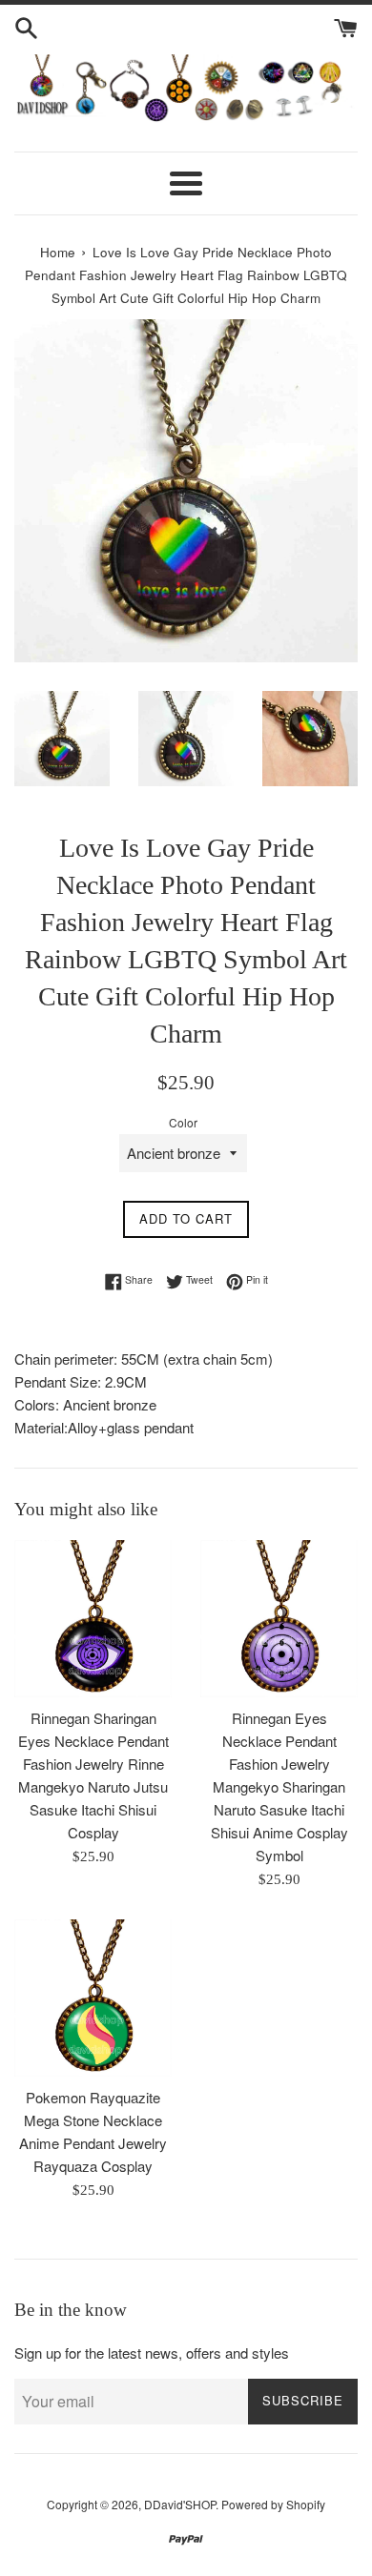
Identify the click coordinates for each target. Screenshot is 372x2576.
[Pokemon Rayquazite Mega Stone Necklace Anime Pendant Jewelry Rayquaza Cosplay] (93, 1998)
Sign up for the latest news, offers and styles (152, 2353)
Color (183, 1122)
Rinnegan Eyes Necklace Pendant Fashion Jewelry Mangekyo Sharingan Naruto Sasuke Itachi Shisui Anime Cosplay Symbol (279, 1786)
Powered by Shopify (273, 2504)
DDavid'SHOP (180, 2504)
